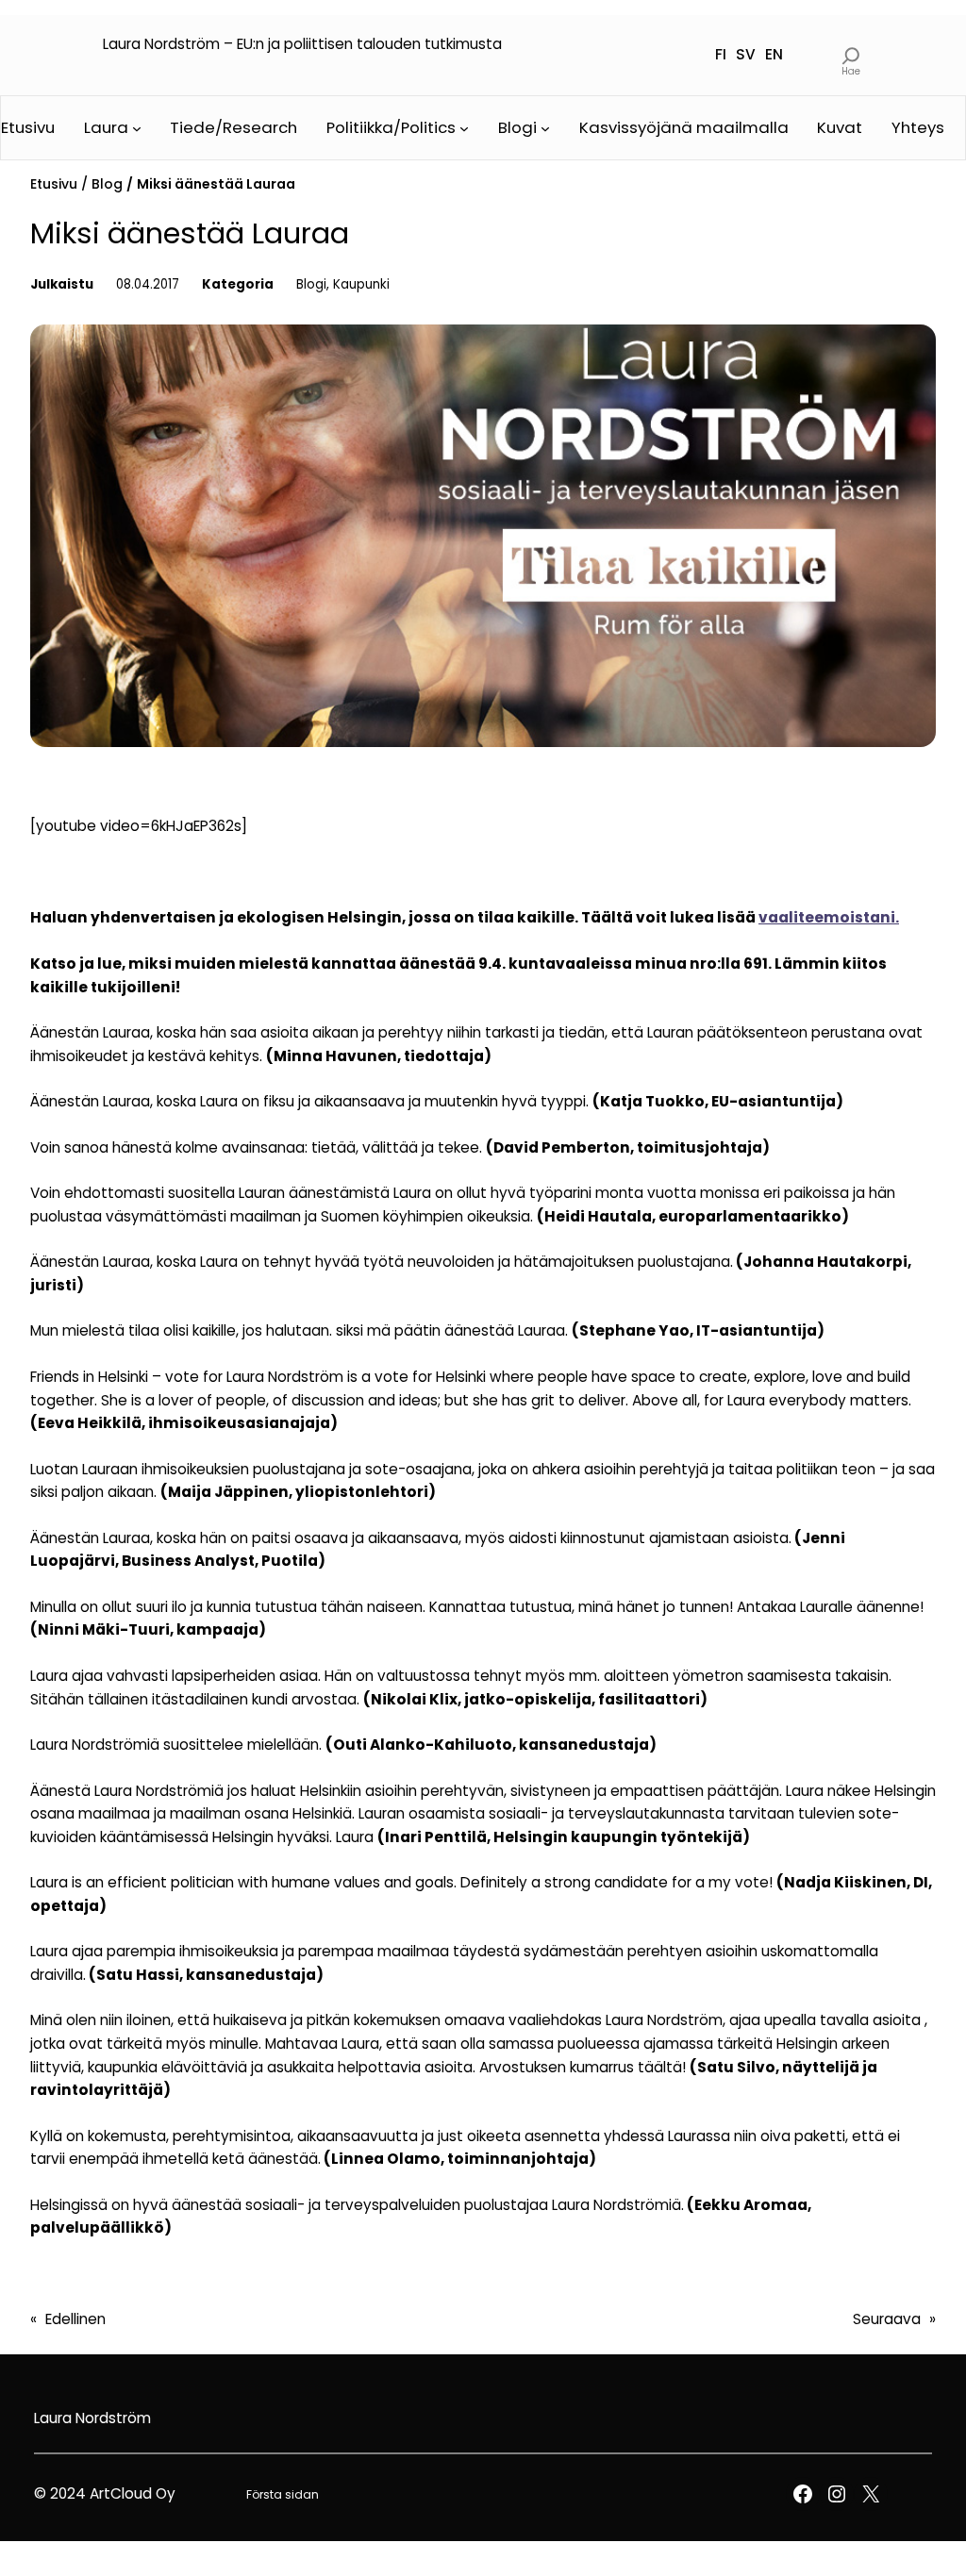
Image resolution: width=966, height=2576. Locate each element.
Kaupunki (361, 284)
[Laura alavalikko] (137, 128)
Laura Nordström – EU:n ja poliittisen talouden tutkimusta (302, 44)
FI (721, 54)
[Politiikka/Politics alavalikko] (464, 128)
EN (774, 54)
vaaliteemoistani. (829, 917)
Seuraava (887, 2319)
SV (746, 54)
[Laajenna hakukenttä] (850, 55)
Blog (107, 184)
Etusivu (54, 184)
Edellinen (75, 2319)
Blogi (311, 284)
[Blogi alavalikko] (545, 128)
